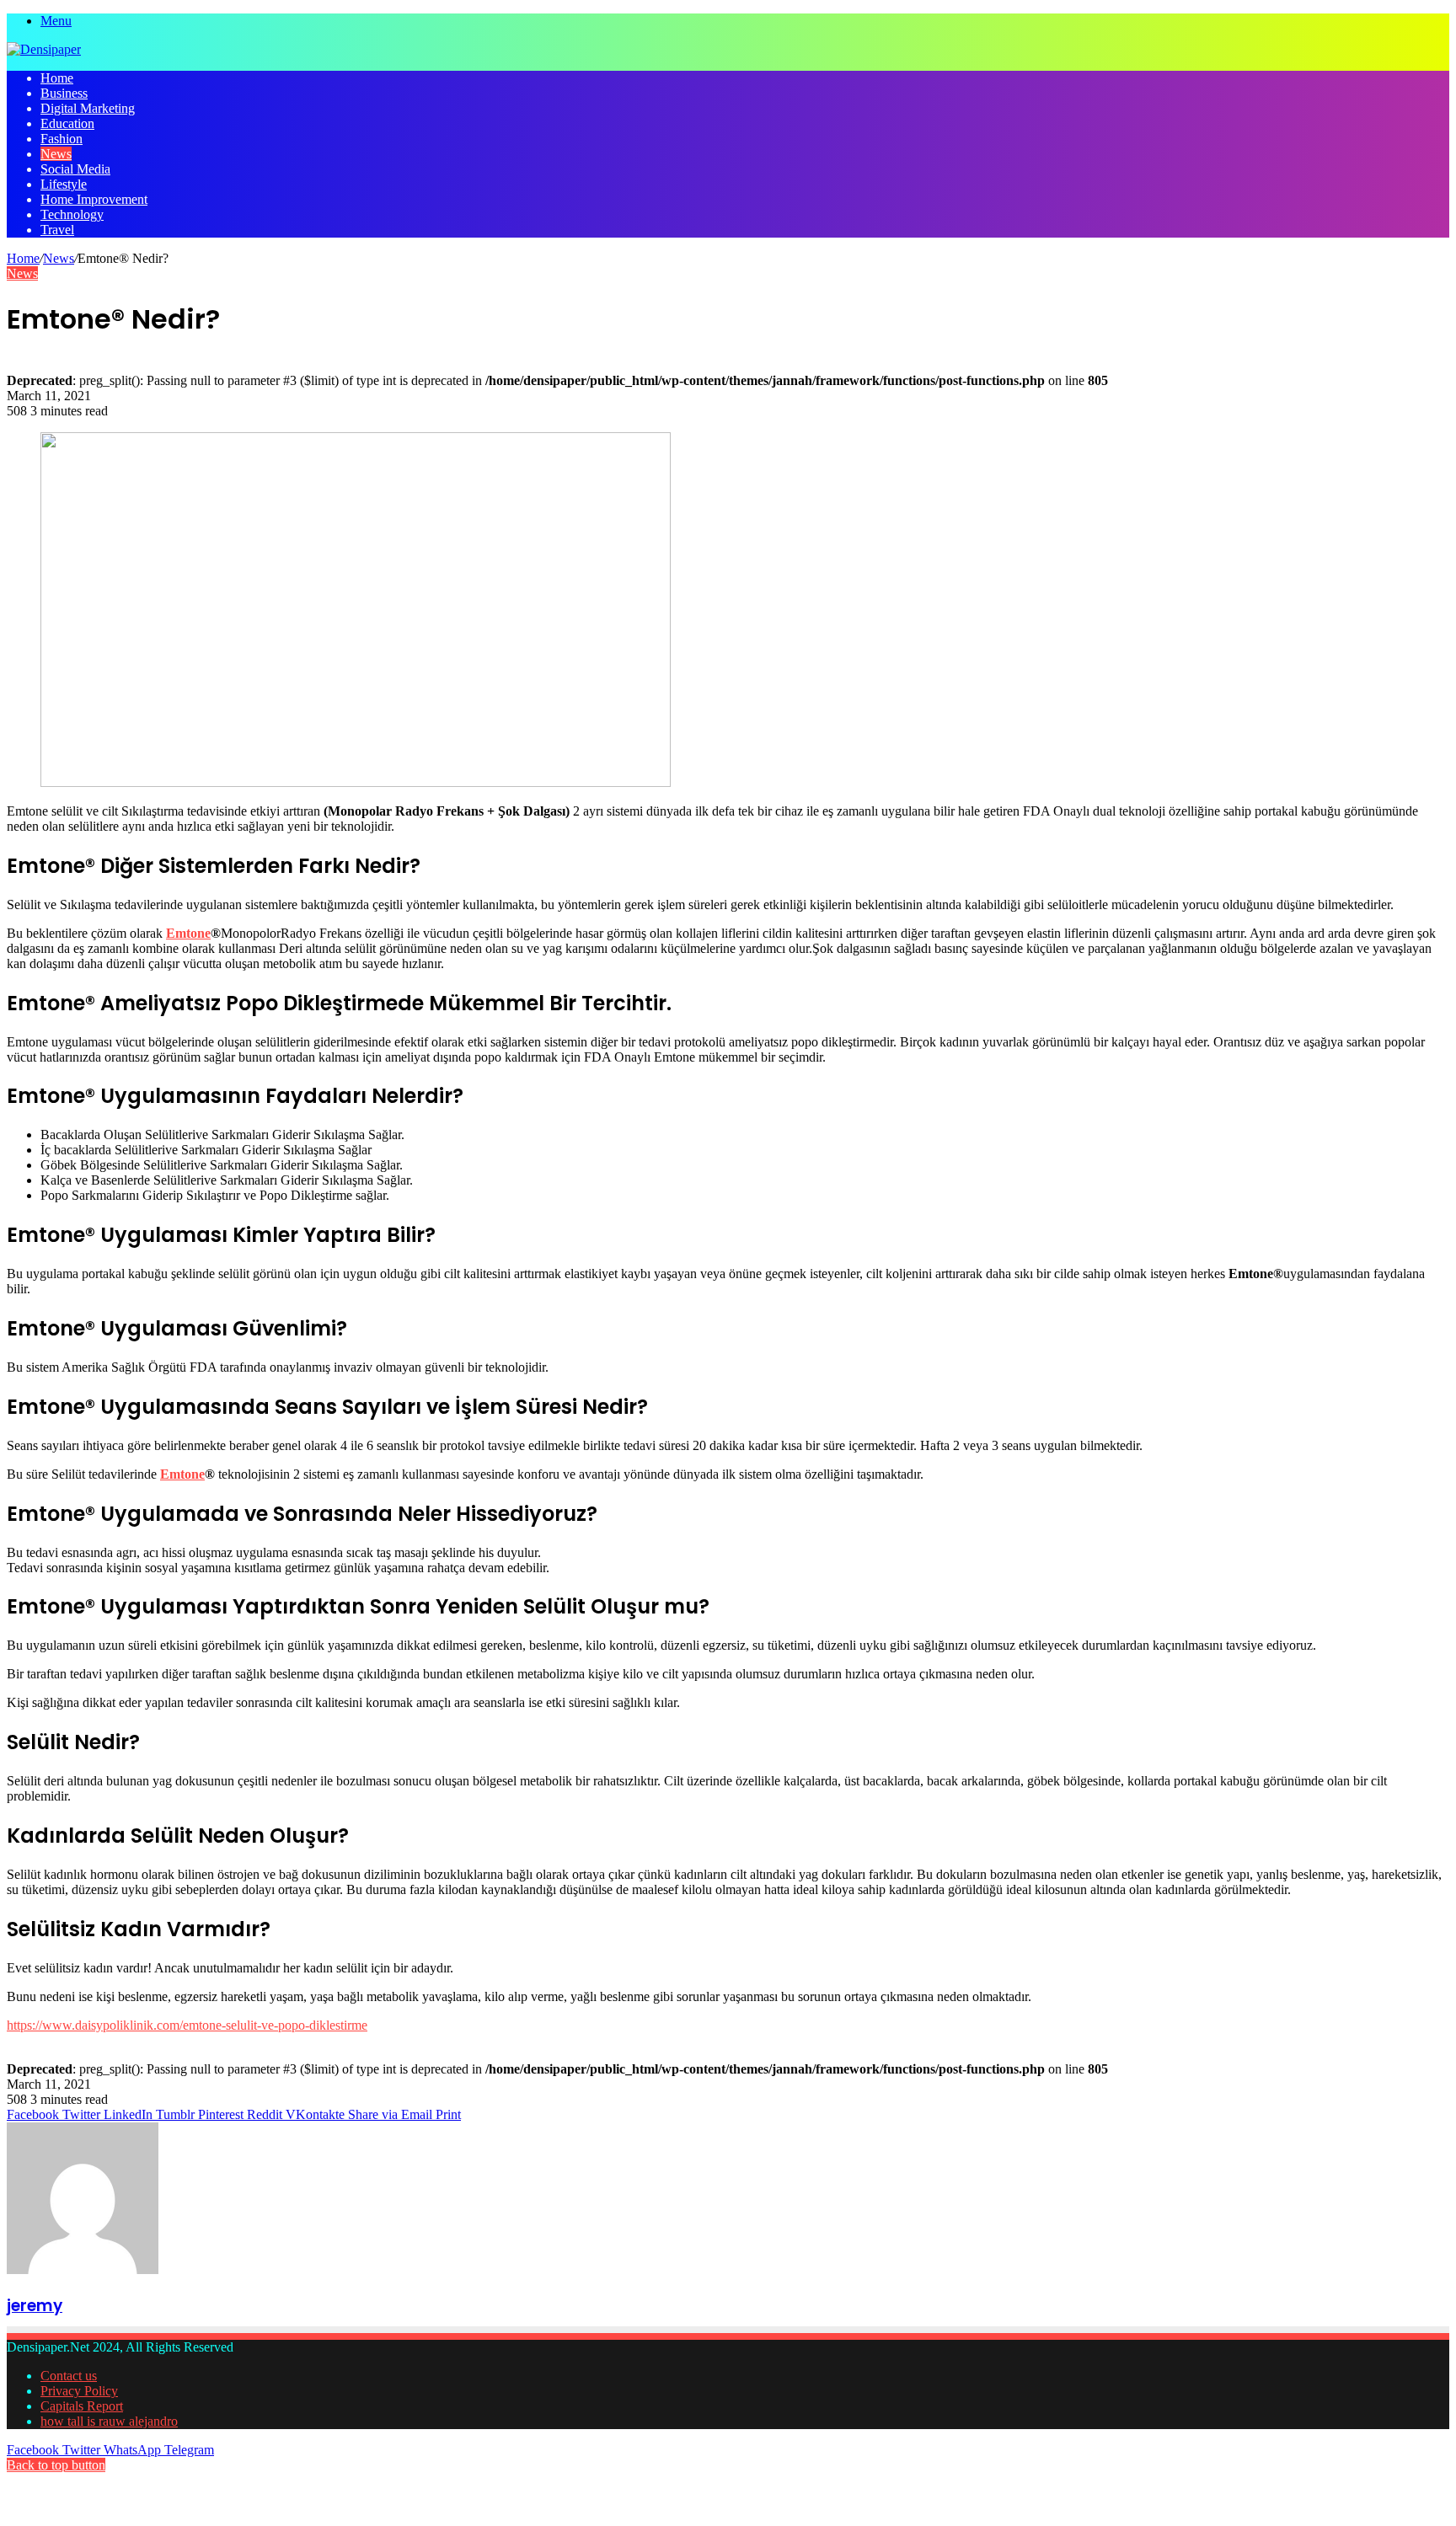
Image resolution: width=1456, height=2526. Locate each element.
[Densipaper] (44, 49)
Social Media (75, 169)
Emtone (188, 933)
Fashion (62, 139)
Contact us (69, 2376)
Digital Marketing (88, 108)
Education (67, 123)
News (56, 154)
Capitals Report (82, 2406)
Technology (72, 214)
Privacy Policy (79, 2391)
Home (57, 78)
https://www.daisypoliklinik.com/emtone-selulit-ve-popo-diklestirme (187, 2025)
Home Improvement (94, 199)
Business (64, 93)
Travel (57, 230)
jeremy (35, 2306)
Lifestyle (64, 184)
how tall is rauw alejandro (109, 2421)
